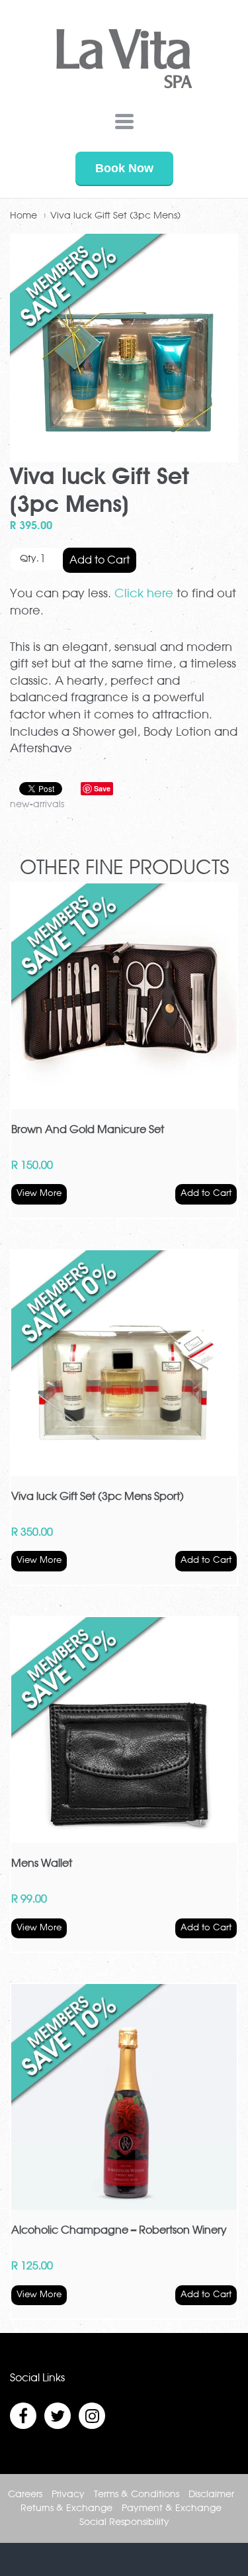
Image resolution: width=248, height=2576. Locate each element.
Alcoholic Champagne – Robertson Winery (119, 2230)
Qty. (29, 559)
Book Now (124, 168)
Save (102, 788)
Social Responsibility (124, 2522)
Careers (25, 2495)
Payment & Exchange (172, 2508)
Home (23, 216)
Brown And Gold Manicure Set (88, 1130)
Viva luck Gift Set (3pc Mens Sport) (98, 1497)
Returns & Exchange (66, 2508)
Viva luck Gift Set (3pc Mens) (115, 216)
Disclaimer (211, 2495)
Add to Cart (100, 560)
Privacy (68, 2495)
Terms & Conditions (137, 2495)
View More (39, 1194)
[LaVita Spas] (124, 62)
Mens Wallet (42, 1863)
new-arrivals (37, 805)
